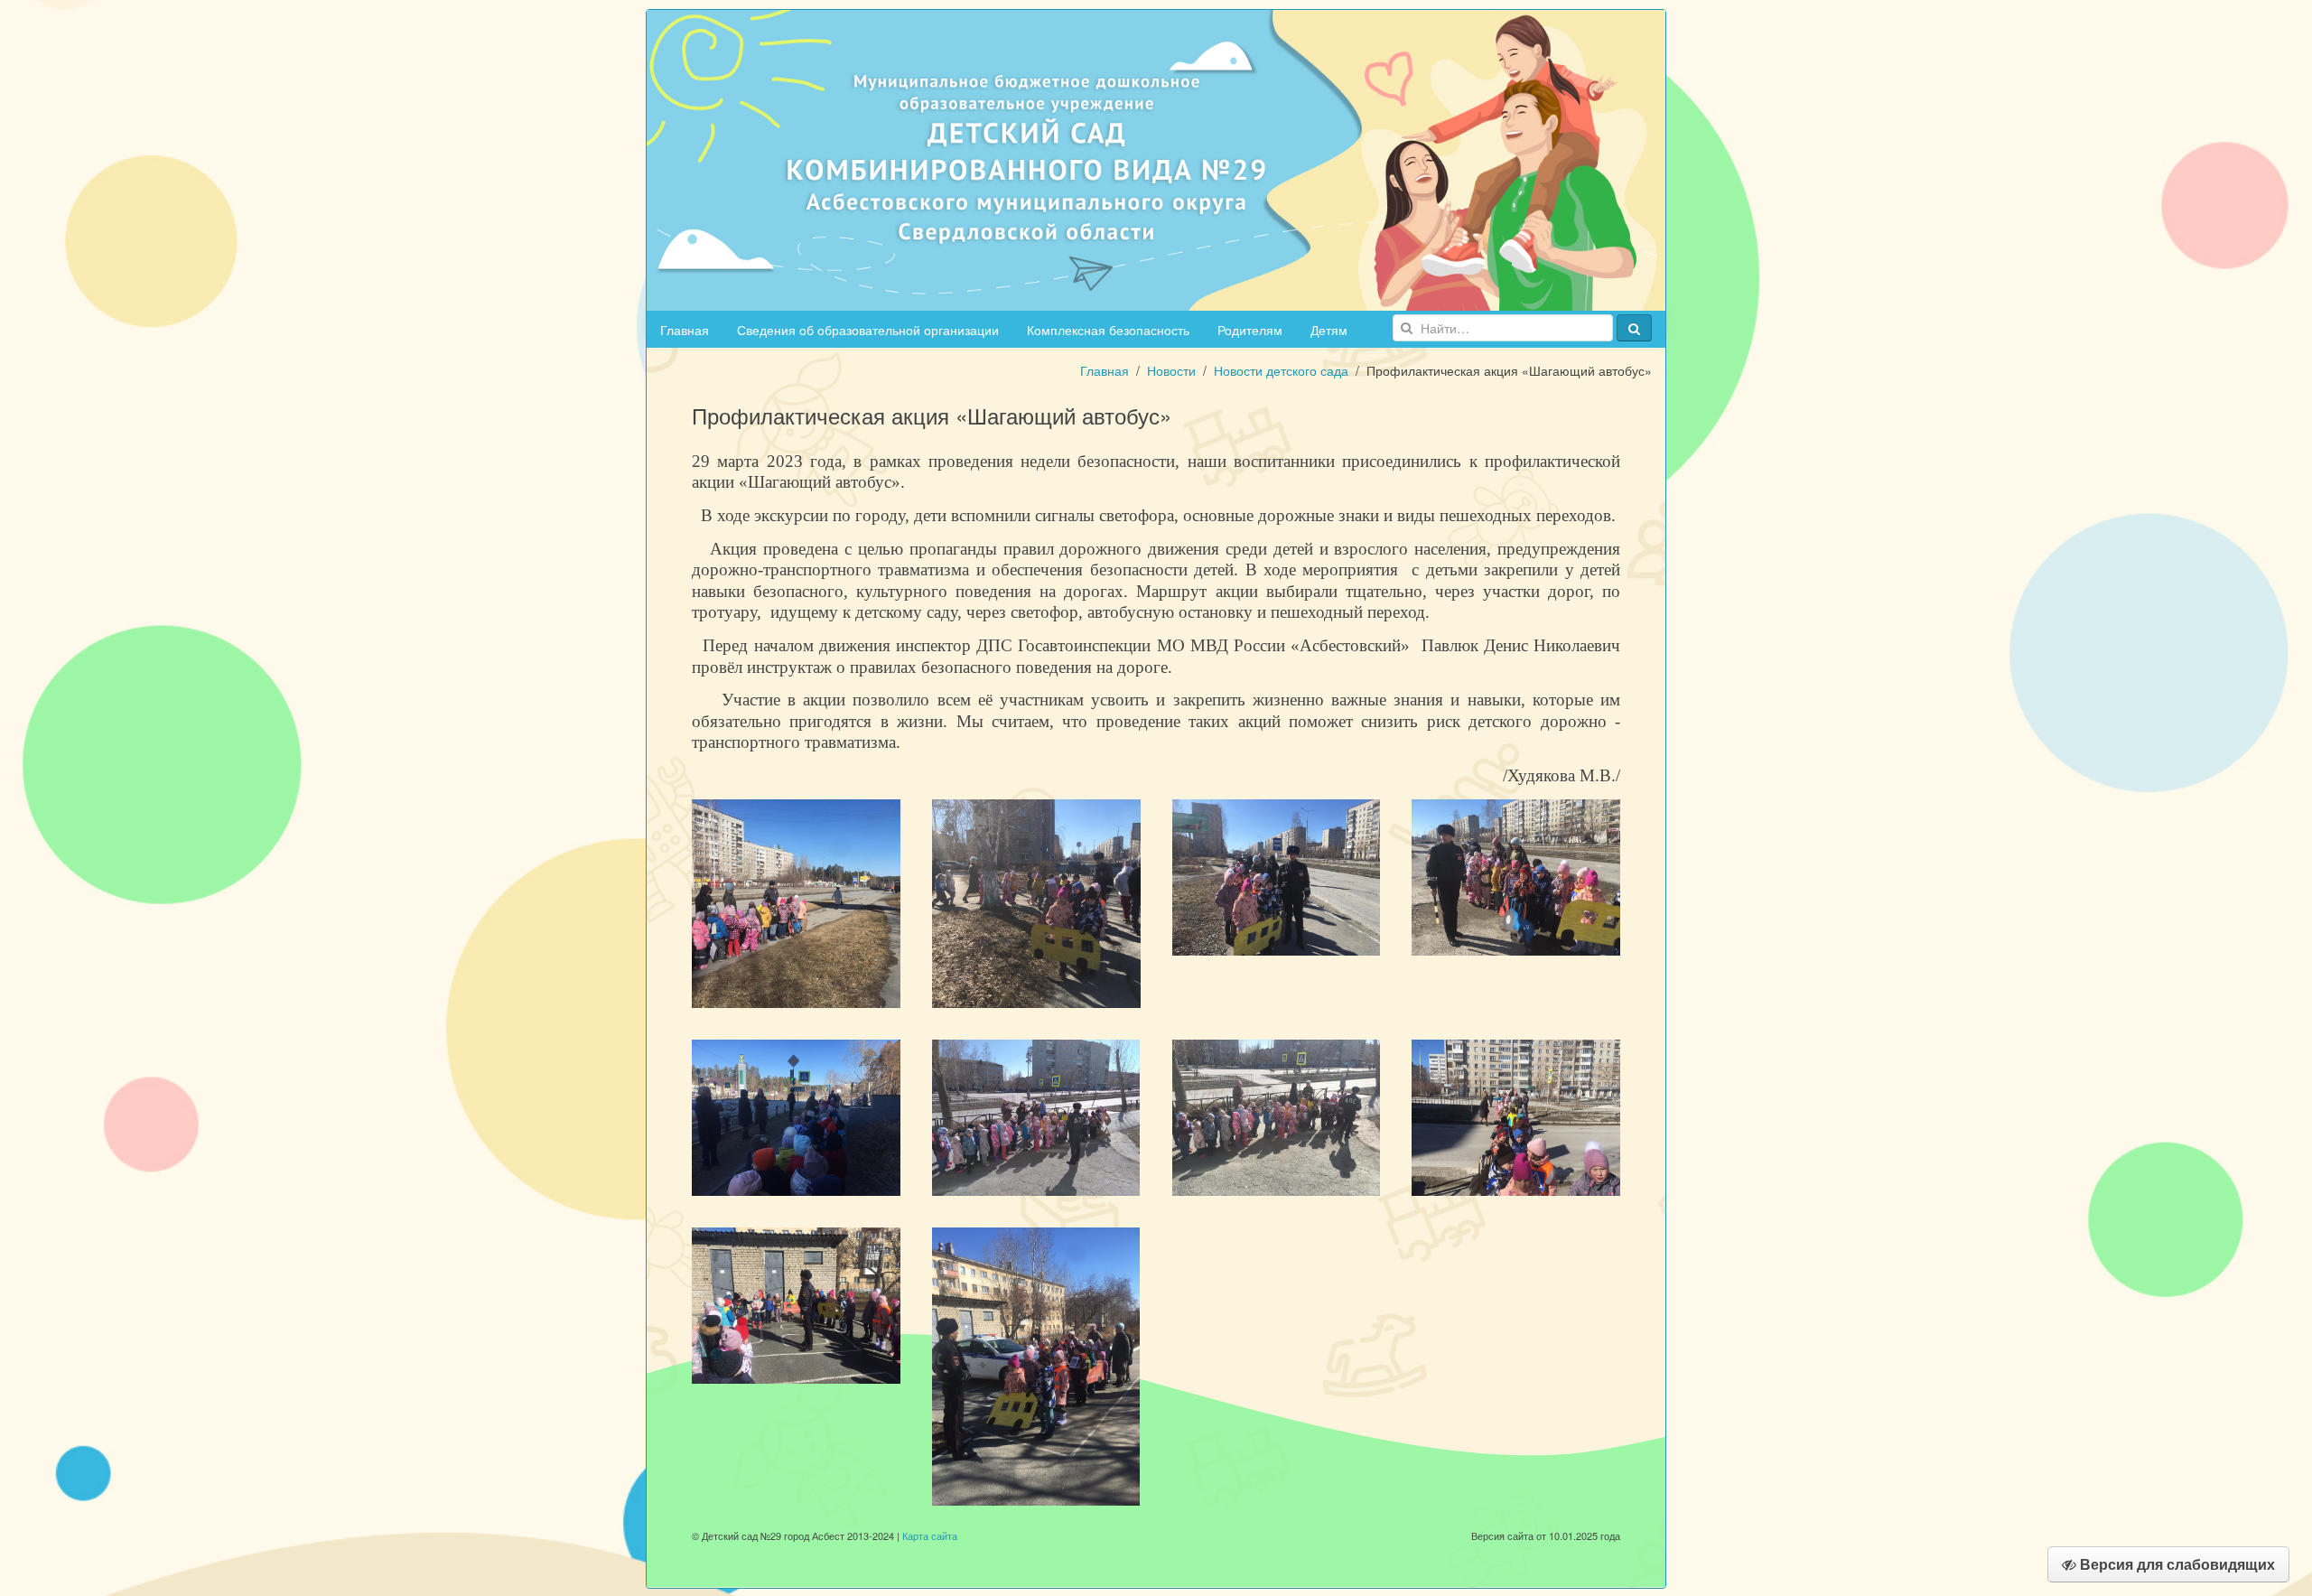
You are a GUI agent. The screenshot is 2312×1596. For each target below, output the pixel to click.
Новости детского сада (1281, 370)
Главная (685, 330)
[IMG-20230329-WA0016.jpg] (1277, 1115)
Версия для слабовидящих (2176, 1564)
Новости (1171, 370)
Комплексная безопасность (1108, 330)
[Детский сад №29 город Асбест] (1156, 158)
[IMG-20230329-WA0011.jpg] (796, 901)
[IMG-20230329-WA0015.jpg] (796, 1115)
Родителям (1250, 330)
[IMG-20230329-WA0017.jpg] (1516, 1115)
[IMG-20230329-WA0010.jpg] (1036, 901)
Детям (1329, 330)
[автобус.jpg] (1036, 1364)
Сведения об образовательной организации (868, 330)
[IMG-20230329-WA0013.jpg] (1516, 875)
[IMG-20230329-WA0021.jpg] (796, 1303)
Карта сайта (930, 1535)
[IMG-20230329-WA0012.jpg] (1277, 875)
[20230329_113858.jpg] (1036, 1115)
